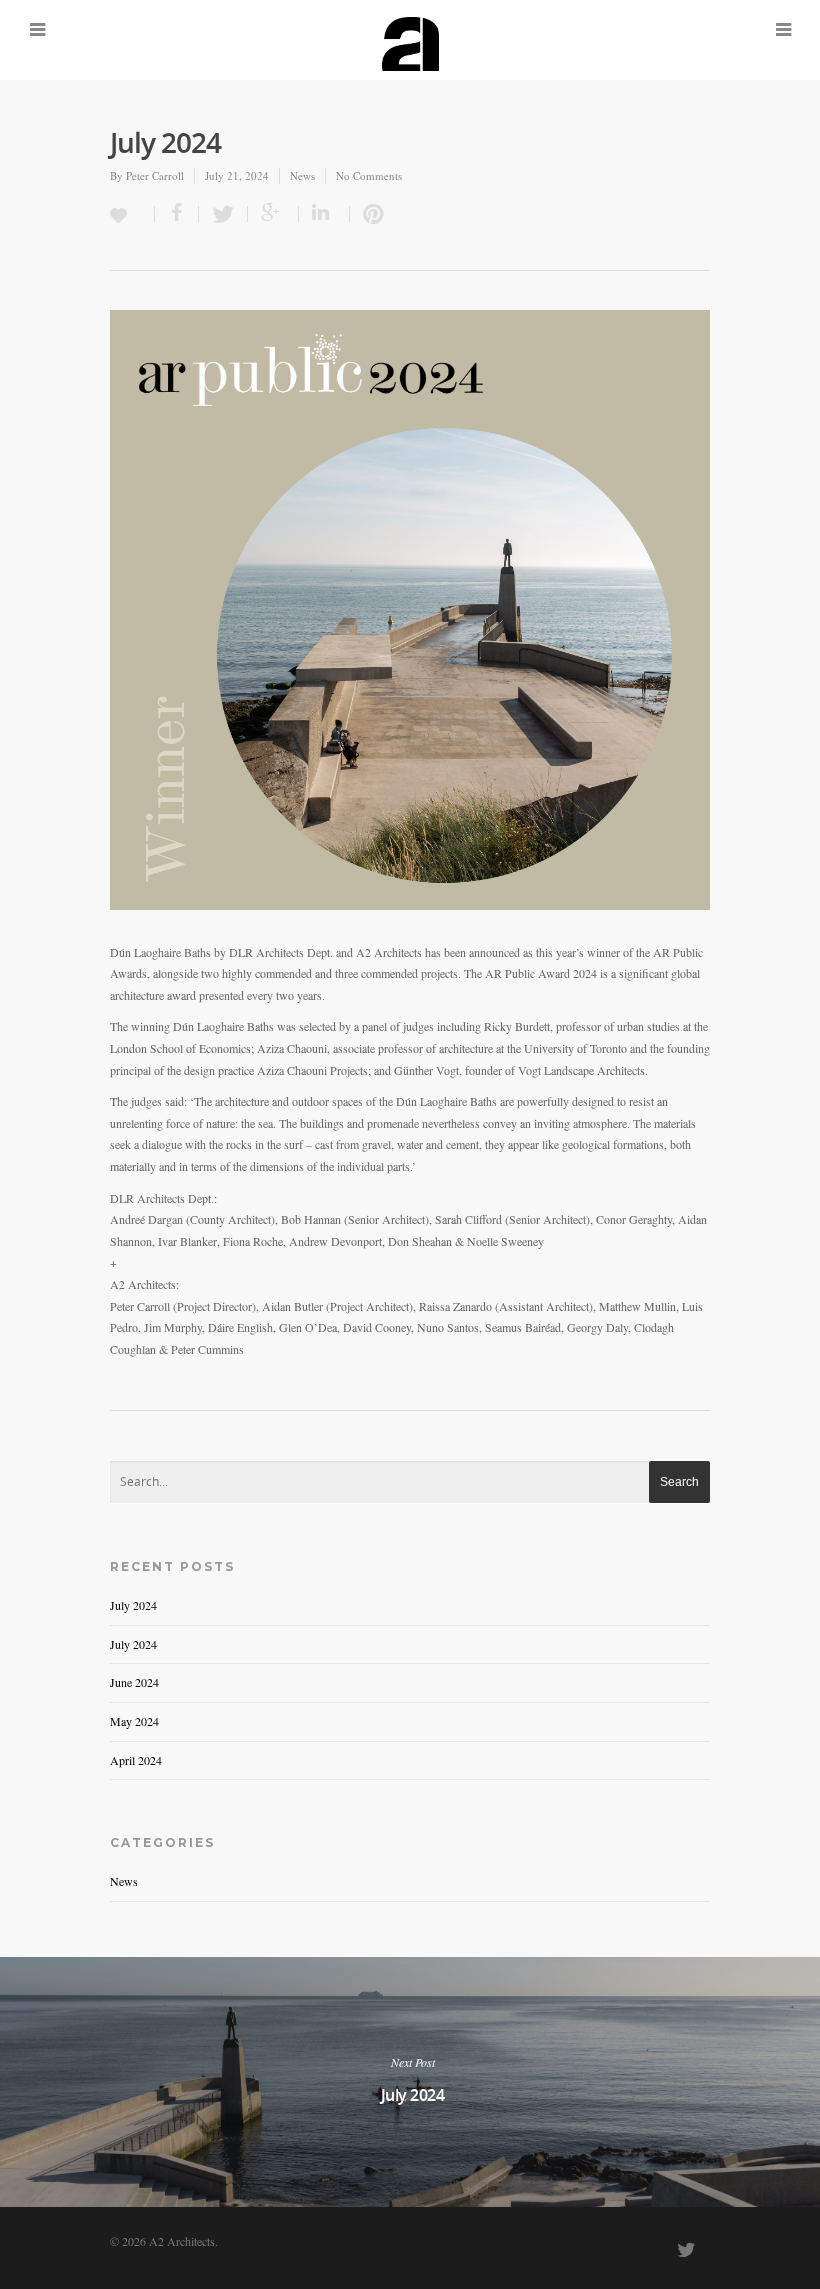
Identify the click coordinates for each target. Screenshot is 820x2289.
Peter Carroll (155, 175)
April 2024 (136, 1760)
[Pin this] (369, 214)
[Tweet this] (223, 214)
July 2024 (133, 1605)
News (302, 175)
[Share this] (177, 214)
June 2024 (134, 1682)
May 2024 (134, 1721)
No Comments (369, 175)
